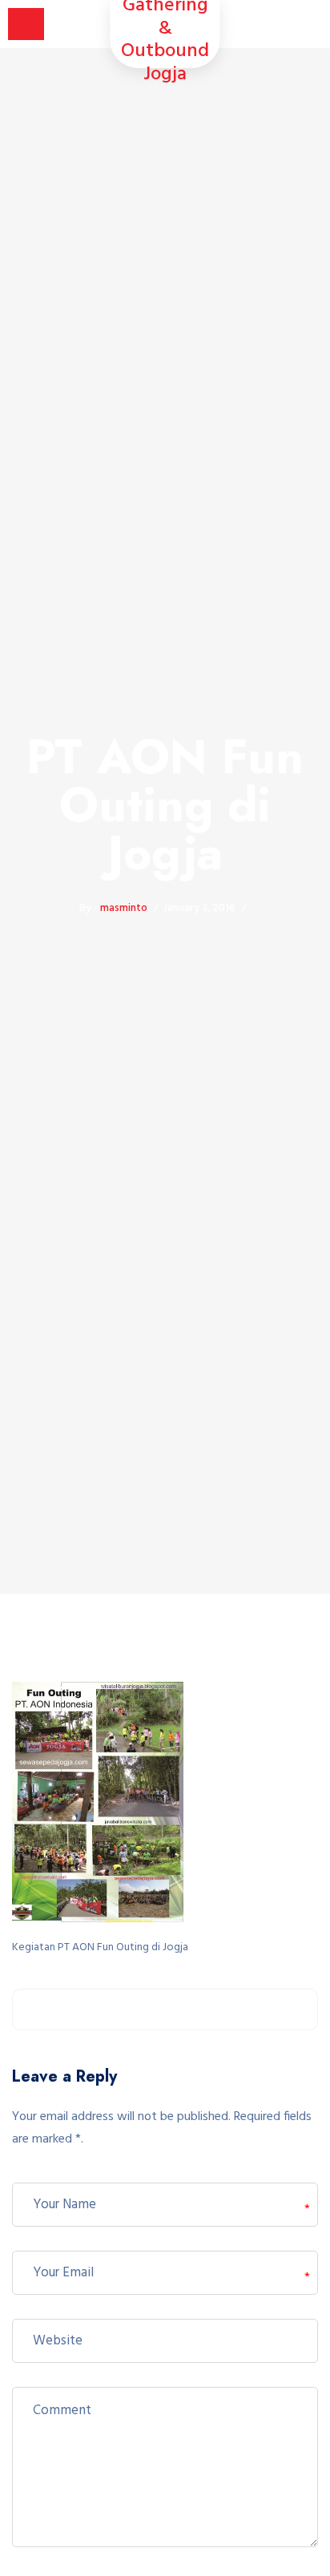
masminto (124, 908)
